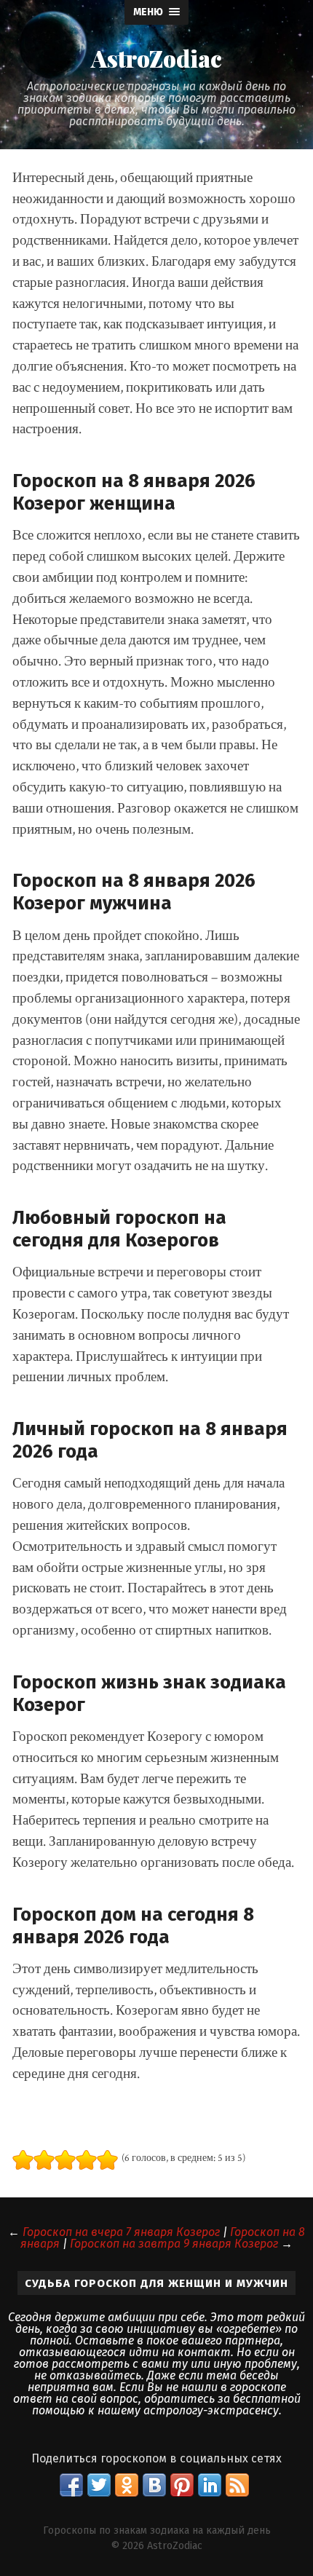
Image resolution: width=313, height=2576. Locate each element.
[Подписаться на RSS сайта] (237, 2485)
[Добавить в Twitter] (99, 2485)
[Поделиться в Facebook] (71, 2485)
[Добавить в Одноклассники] (127, 2485)
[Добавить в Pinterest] (182, 2485)
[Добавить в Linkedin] (210, 2485)
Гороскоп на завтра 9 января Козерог (174, 2244)
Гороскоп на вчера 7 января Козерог (121, 2232)
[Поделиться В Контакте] (154, 2485)
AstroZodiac (156, 58)
